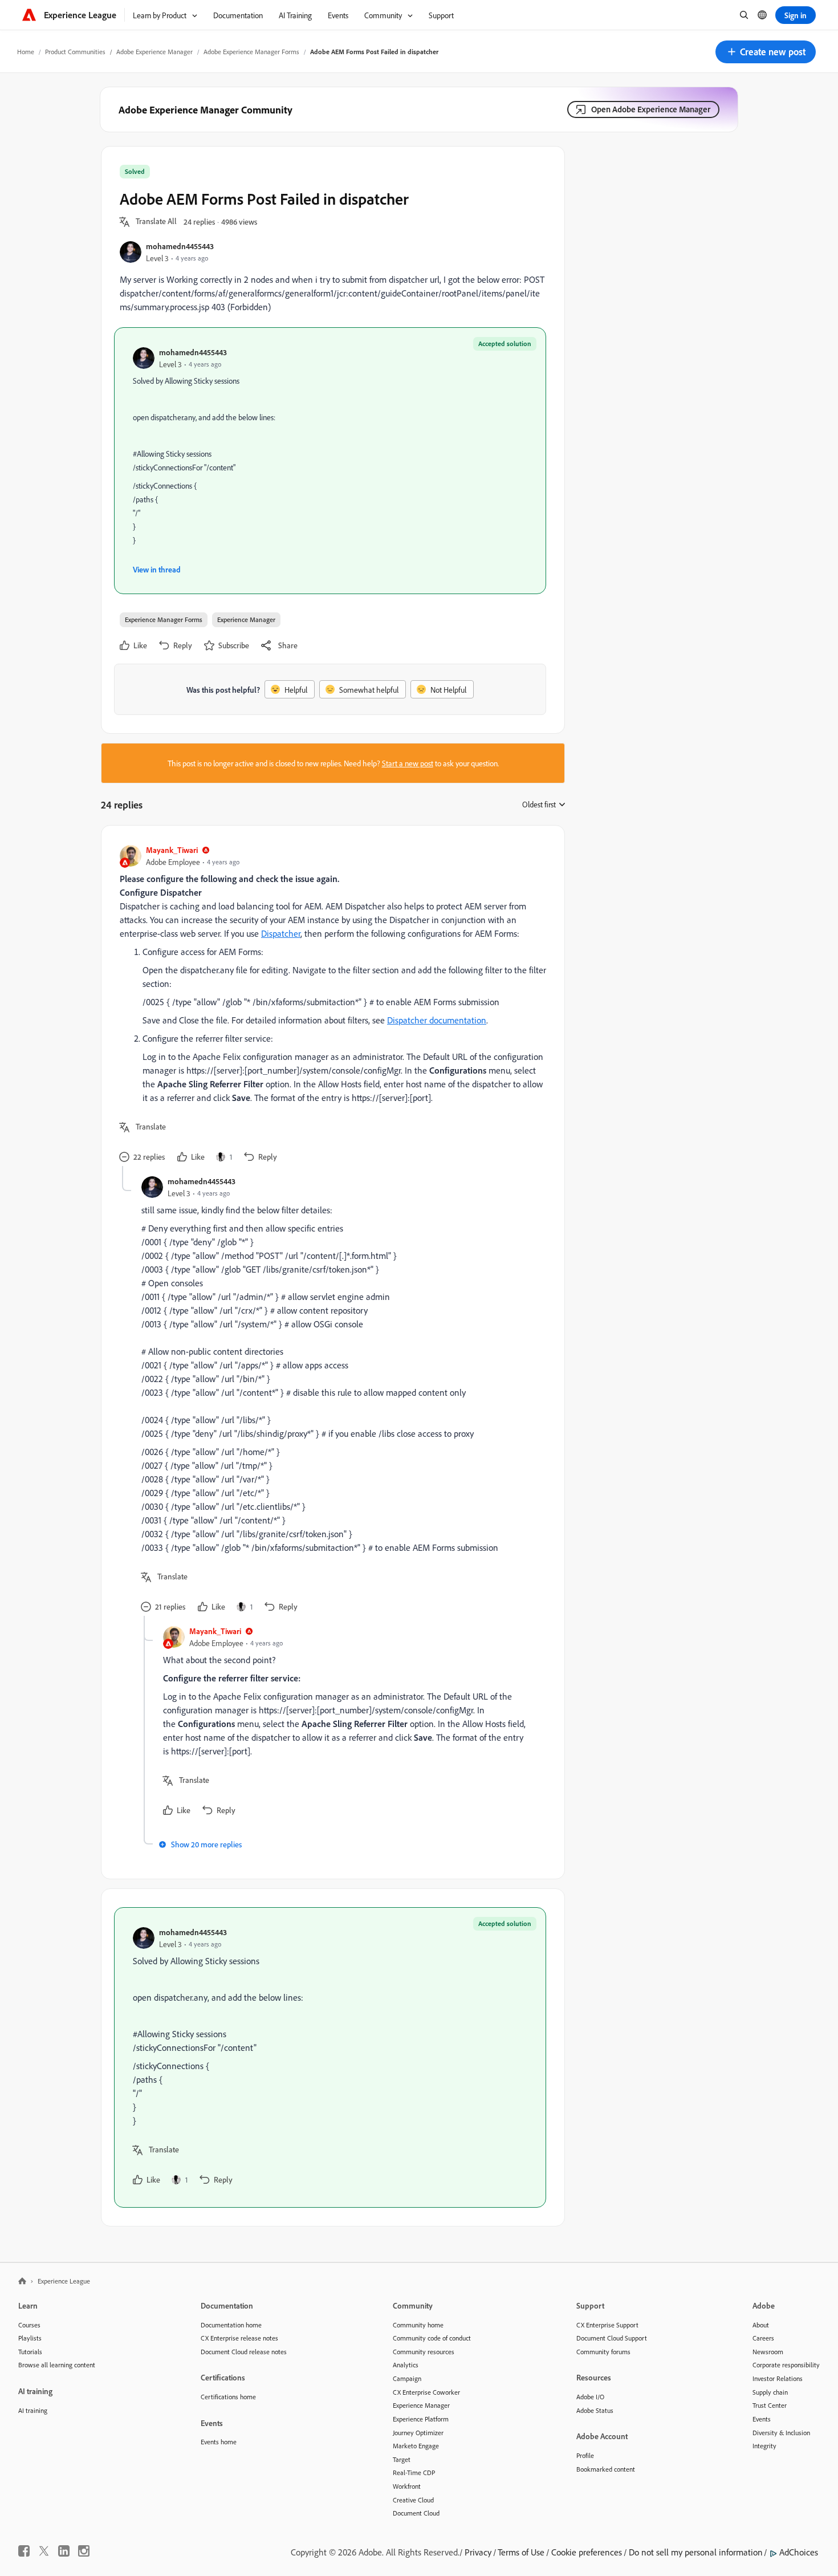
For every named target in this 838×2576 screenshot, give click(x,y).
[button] (766, 52)
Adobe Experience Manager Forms (251, 52)
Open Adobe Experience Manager (651, 109)
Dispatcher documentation (437, 1020)
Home (26, 52)
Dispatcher (281, 933)
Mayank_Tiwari (172, 850)
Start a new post (408, 763)
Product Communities (75, 52)
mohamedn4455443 (180, 246)
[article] (330, 1005)
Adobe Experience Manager (154, 52)
